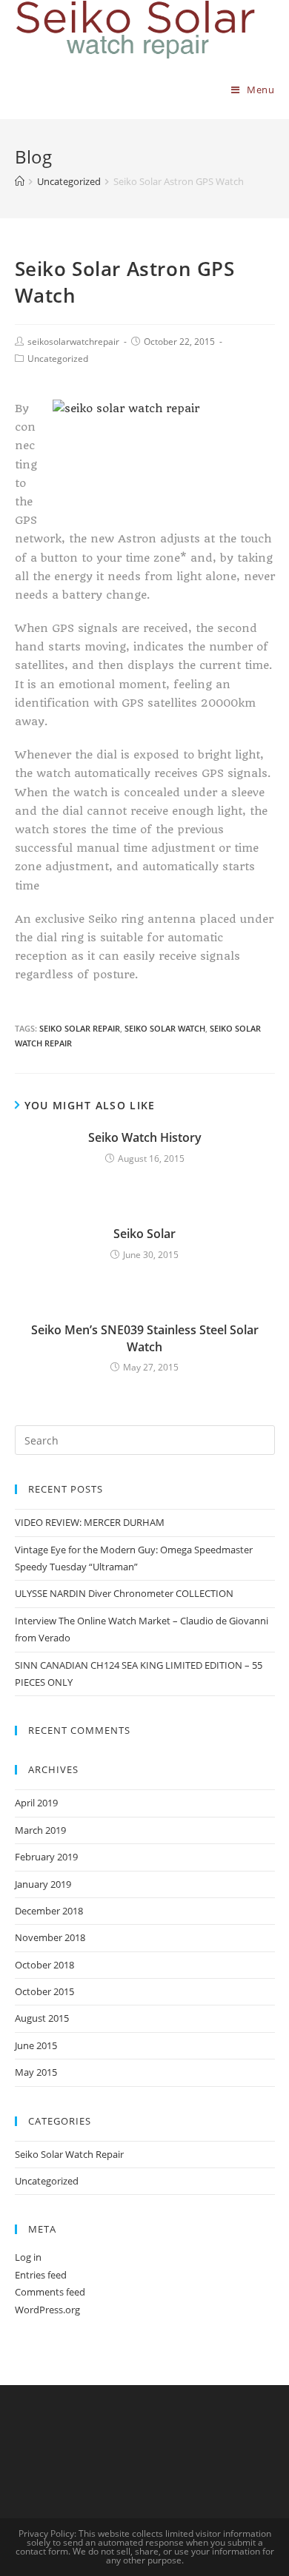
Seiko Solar (144, 1234)
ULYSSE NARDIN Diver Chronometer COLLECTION (124, 1593)
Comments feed (50, 2292)
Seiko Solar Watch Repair (69, 2154)
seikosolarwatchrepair (73, 342)
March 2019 (40, 1830)
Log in (28, 2257)
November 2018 (50, 1937)
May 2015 (36, 2072)
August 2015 (42, 2018)
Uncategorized (58, 359)
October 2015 (44, 1991)
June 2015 (36, 2045)
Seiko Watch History (145, 1137)
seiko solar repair (80, 1028)
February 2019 (46, 1857)
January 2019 (43, 1884)
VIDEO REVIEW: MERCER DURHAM (90, 1522)
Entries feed (41, 2275)
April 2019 (36, 1803)
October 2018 (44, 1965)
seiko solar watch (165, 1028)
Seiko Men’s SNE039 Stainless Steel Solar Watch (145, 1338)
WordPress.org (47, 2310)
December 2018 (49, 1911)
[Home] (20, 181)
